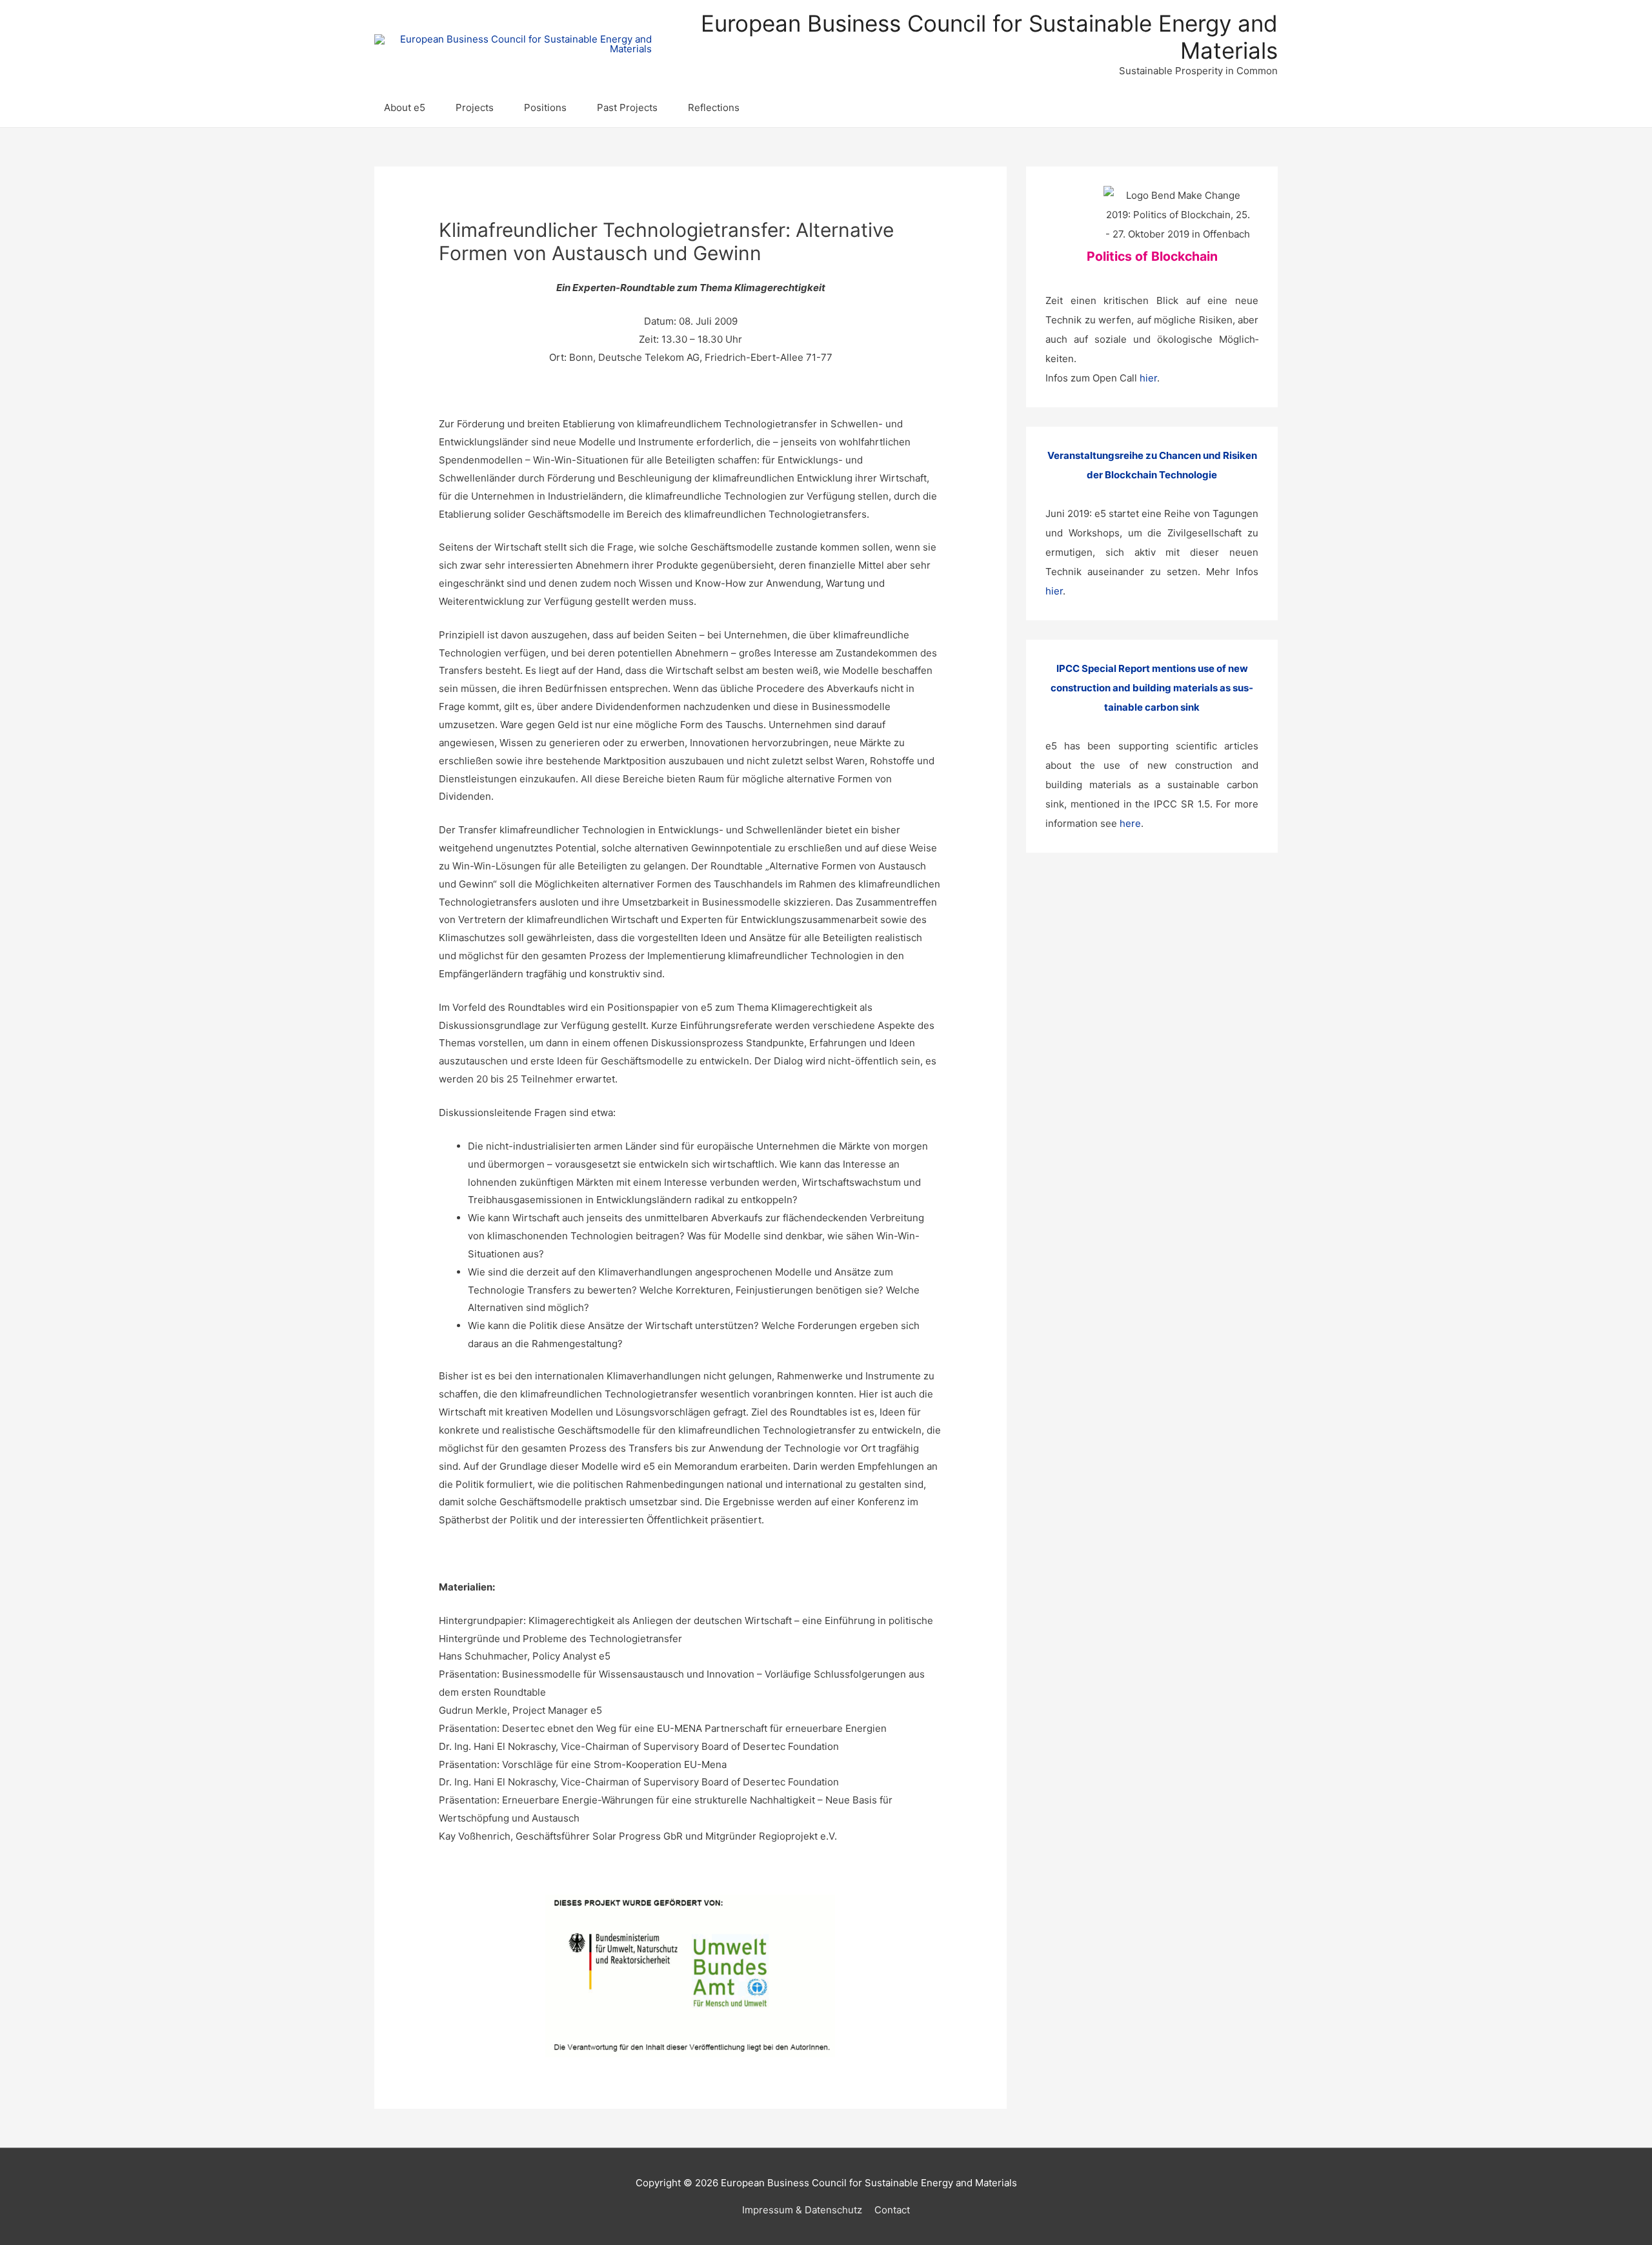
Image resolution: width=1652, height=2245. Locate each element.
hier (1148, 378)
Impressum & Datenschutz (802, 2210)
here (1130, 823)
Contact (892, 2210)
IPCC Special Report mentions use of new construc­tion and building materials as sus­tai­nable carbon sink (1152, 688)
